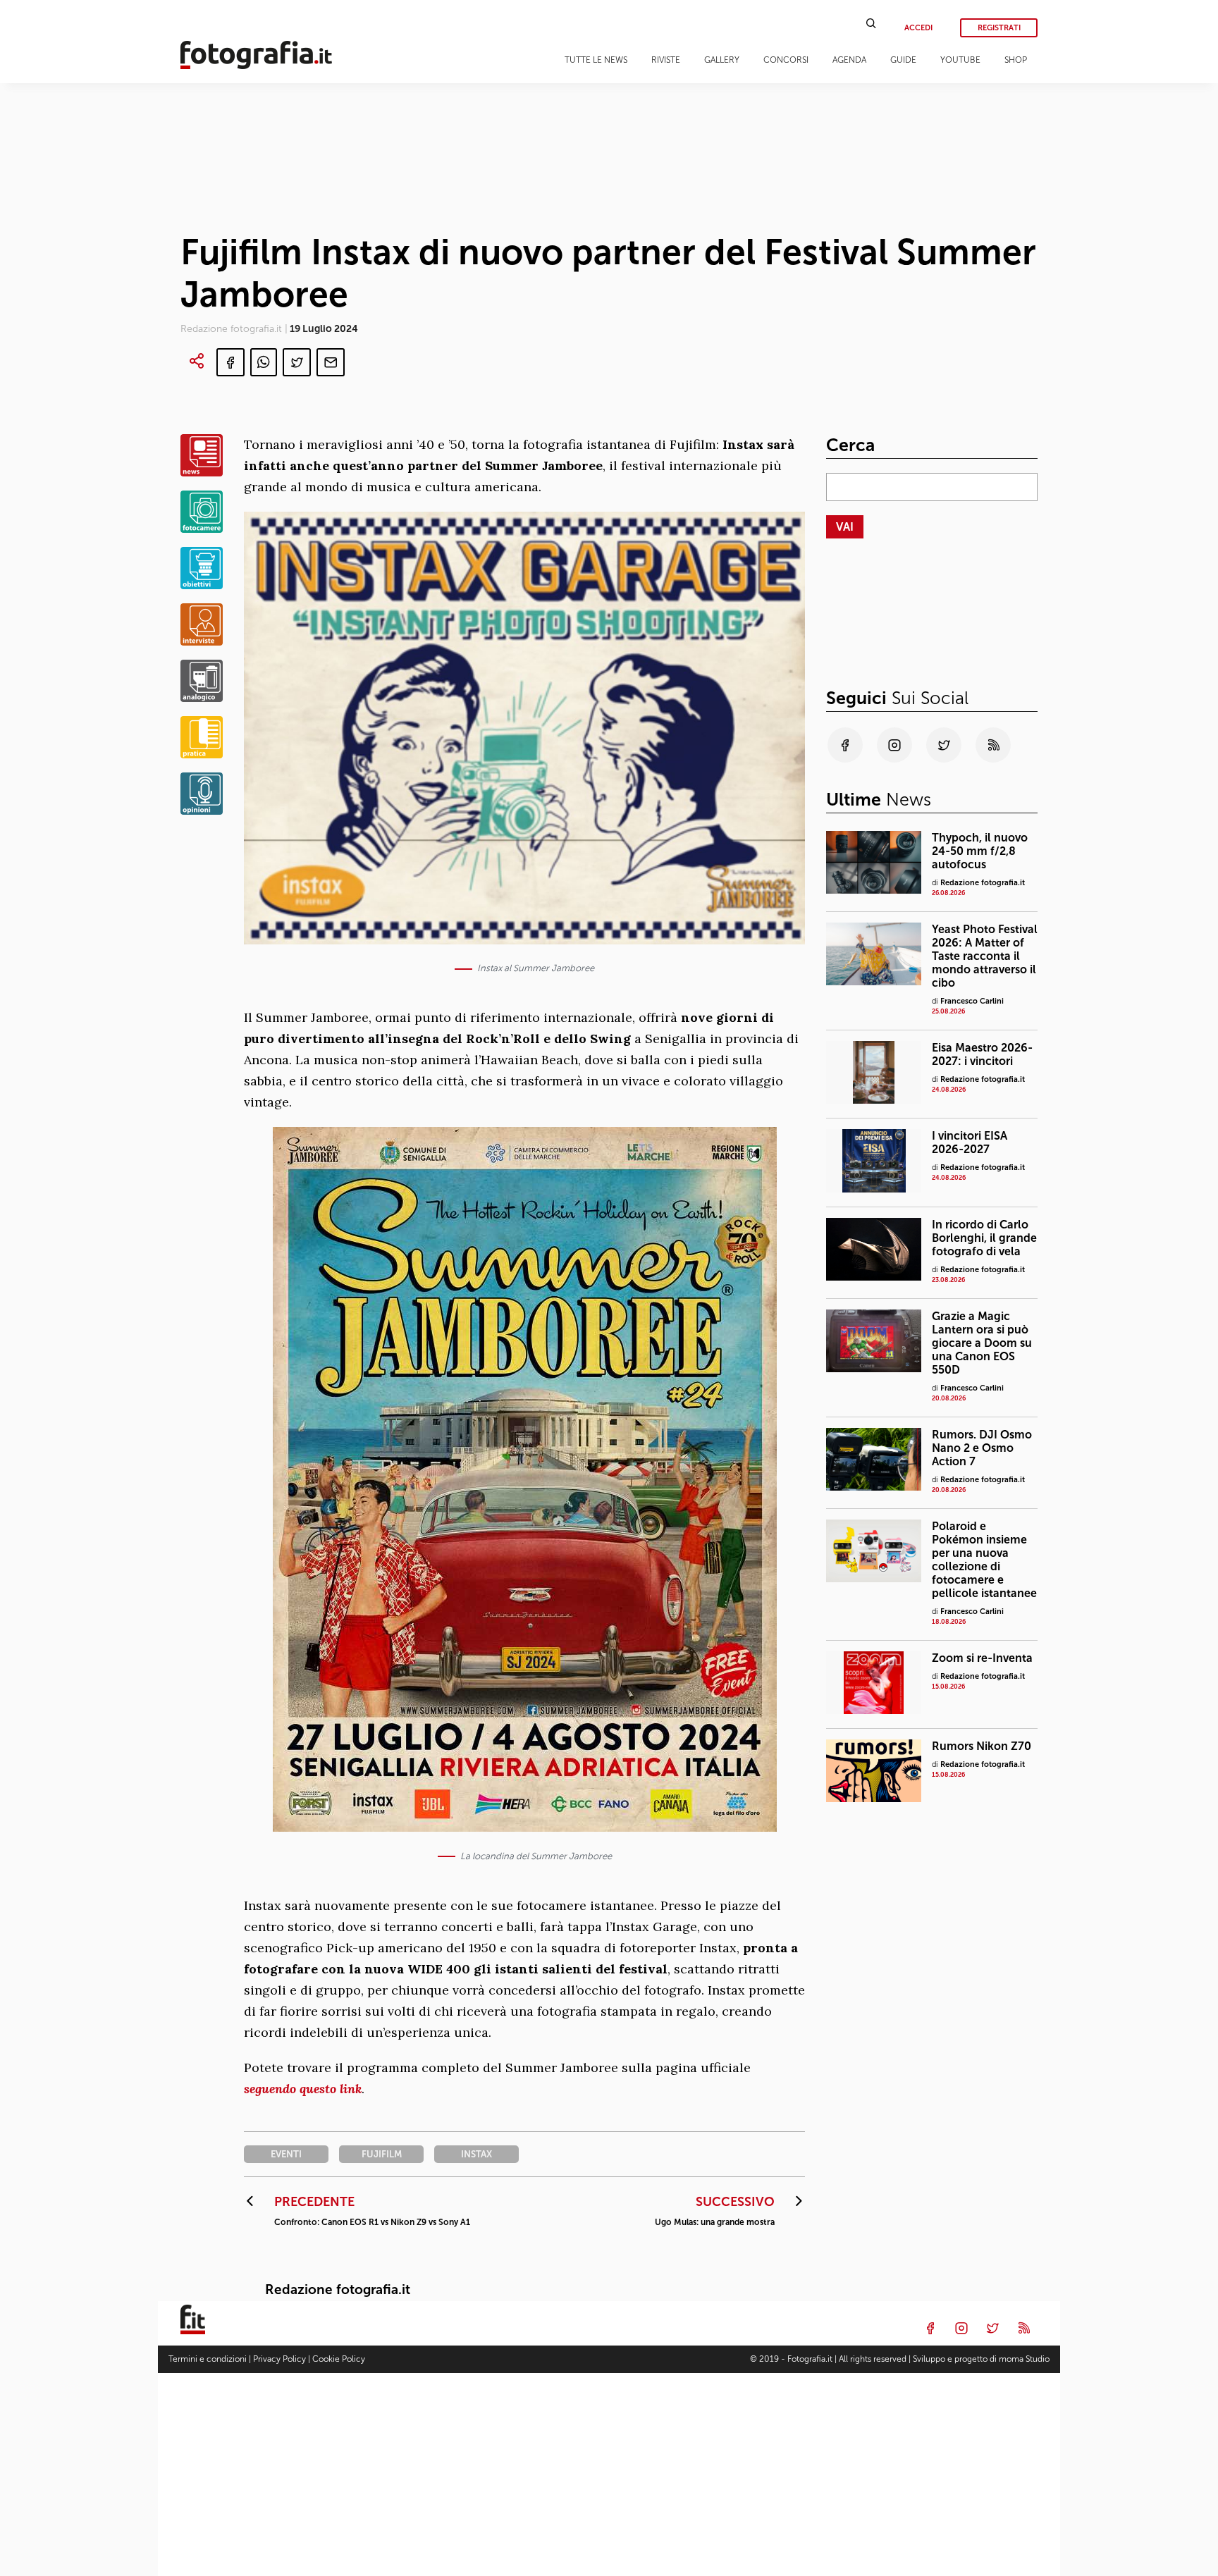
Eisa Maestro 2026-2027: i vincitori (982, 1054)
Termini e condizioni (208, 2359)
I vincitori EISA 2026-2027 (970, 1142)
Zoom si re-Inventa (982, 1657)
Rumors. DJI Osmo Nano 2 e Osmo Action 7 (982, 1447)
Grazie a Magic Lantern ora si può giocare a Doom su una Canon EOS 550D (982, 1342)
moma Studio (1024, 2359)
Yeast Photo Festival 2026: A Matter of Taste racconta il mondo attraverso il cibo (985, 956)
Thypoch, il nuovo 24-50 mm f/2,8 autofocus (980, 851)
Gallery (722, 60)
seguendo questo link (303, 2089)
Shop (1016, 60)
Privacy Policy (279, 2359)
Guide (903, 60)
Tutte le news (596, 60)
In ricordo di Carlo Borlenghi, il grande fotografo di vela (984, 1237)
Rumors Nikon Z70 (982, 1745)
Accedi (918, 28)
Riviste (666, 60)
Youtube (960, 60)
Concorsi (786, 60)
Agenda (849, 60)
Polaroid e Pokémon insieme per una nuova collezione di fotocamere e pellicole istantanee (984, 1559)
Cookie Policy (339, 2359)
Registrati (999, 28)
